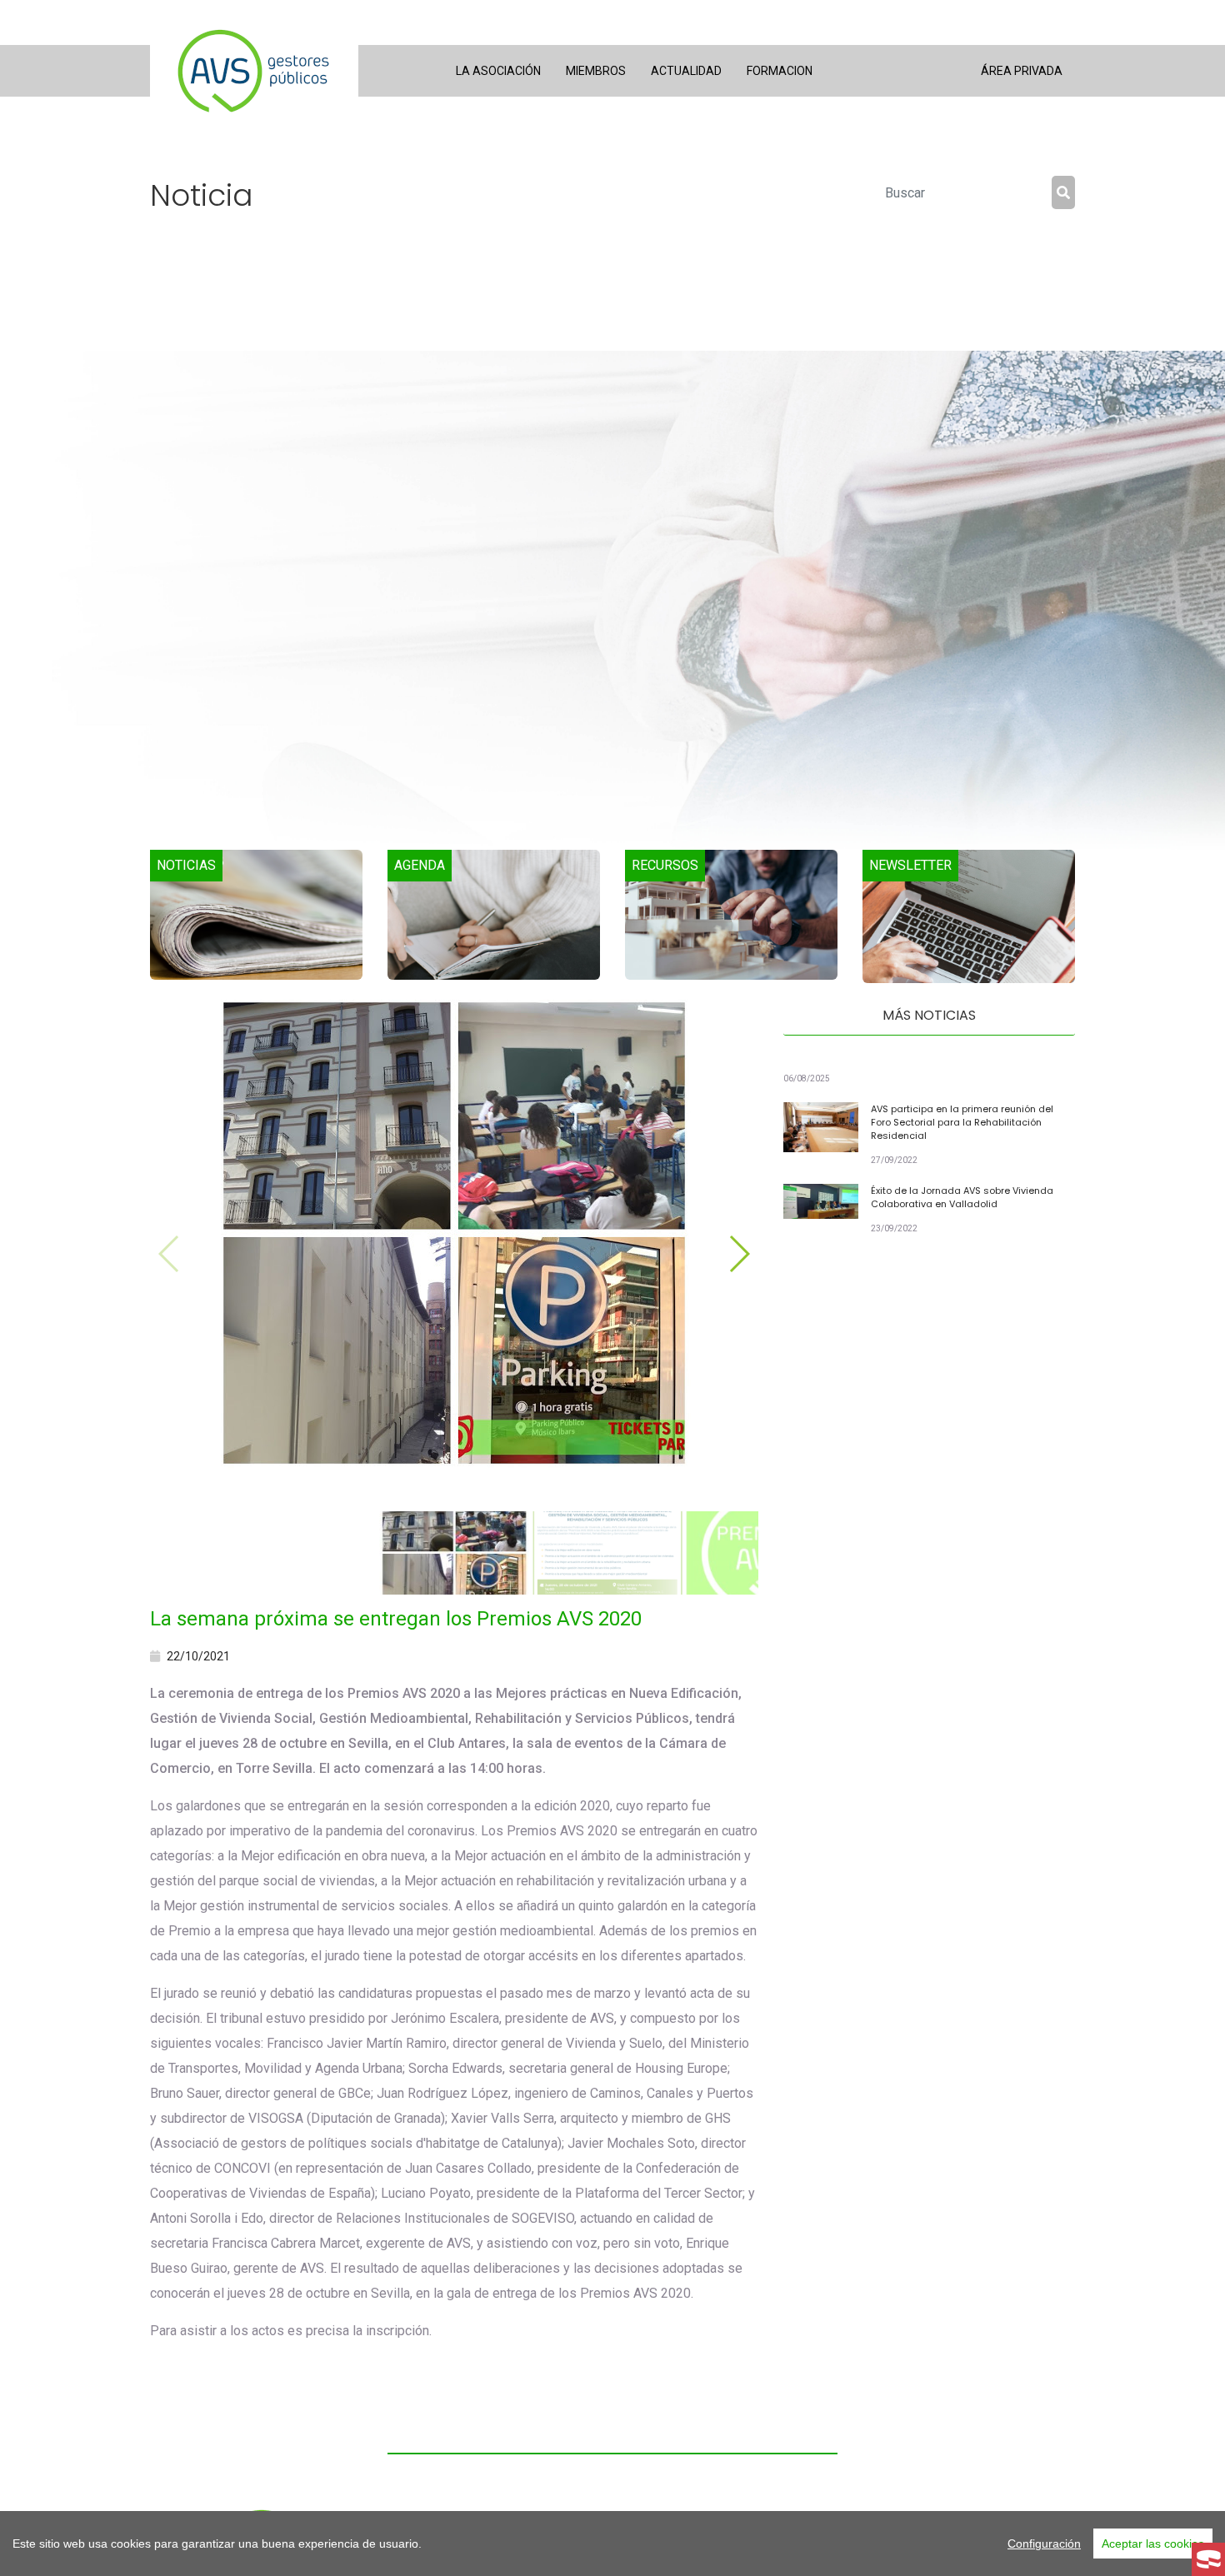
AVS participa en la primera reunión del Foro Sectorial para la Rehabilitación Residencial (962, 1122)
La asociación (498, 71)
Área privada (1022, 71)
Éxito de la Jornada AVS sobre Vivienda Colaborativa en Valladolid (962, 1197)
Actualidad (686, 71)
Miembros (596, 71)
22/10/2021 (198, 1656)
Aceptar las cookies (1153, 2544)
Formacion (780, 71)
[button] (739, 1254)
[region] (612, 2544)
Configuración (1044, 2544)
